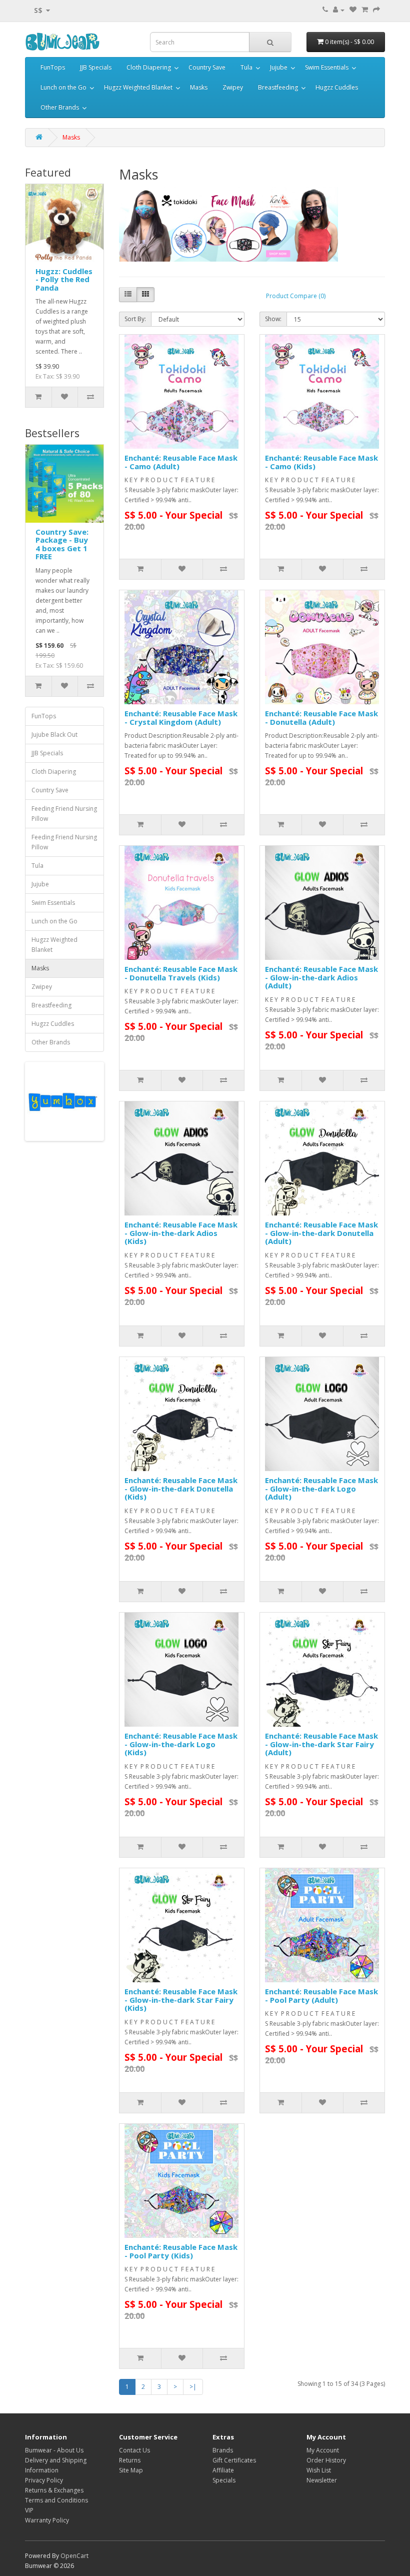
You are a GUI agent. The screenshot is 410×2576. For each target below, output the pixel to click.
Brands (223, 2450)
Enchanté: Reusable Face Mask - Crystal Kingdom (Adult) (181, 718)
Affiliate (223, 2470)
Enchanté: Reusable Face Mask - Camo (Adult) (181, 462)
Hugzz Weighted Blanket (138, 87)
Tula (246, 67)
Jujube (279, 67)
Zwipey (233, 87)
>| (193, 2387)
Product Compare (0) (296, 296)
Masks (199, 87)
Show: (273, 319)
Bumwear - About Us (54, 2450)
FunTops (53, 67)
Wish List (319, 2470)
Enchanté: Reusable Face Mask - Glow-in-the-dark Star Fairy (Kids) (181, 2000)
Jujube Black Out (54, 735)
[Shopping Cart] (365, 10)
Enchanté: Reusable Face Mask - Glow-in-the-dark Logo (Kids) (181, 1744)
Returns (130, 2460)
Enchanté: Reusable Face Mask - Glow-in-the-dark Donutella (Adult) (321, 1233)
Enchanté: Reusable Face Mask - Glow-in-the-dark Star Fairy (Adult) (321, 1744)
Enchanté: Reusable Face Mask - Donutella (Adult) (321, 718)
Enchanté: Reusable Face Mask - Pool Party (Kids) (181, 2251)
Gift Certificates (234, 2460)
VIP (29, 2510)
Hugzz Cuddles (337, 87)
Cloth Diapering (149, 67)
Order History (326, 2460)
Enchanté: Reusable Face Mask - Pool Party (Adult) (321, 1996)
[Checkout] (376, 10)
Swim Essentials (327, 67)
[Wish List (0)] (353, 10)
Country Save (207, 67)
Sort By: (135, 319)
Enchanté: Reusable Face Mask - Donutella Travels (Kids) (181, 973)
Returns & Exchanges (54, 2490)
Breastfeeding (278, 87)
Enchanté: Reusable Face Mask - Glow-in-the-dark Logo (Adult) (321, 1488)
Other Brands (60, 107)
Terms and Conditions (56, 2500)
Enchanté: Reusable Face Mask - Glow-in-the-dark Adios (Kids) (181, 1233)
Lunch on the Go (63, 87)
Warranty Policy (47, 2520)
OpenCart (74, 2556)
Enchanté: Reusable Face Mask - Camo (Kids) (321, 462)
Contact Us (134, 2450)
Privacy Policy (44, 2480)
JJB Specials (96, 67)
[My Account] (339, 10)
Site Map (131, 2470)
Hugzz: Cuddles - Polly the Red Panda (64, 279)
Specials (224, 2480)
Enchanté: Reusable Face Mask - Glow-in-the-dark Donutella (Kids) (181, 1488)
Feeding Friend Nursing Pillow (64, 814)
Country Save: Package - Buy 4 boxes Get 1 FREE (62, 544)
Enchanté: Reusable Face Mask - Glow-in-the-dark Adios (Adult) (321, 977)
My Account (323, 2450)
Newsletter (322, 2480)
